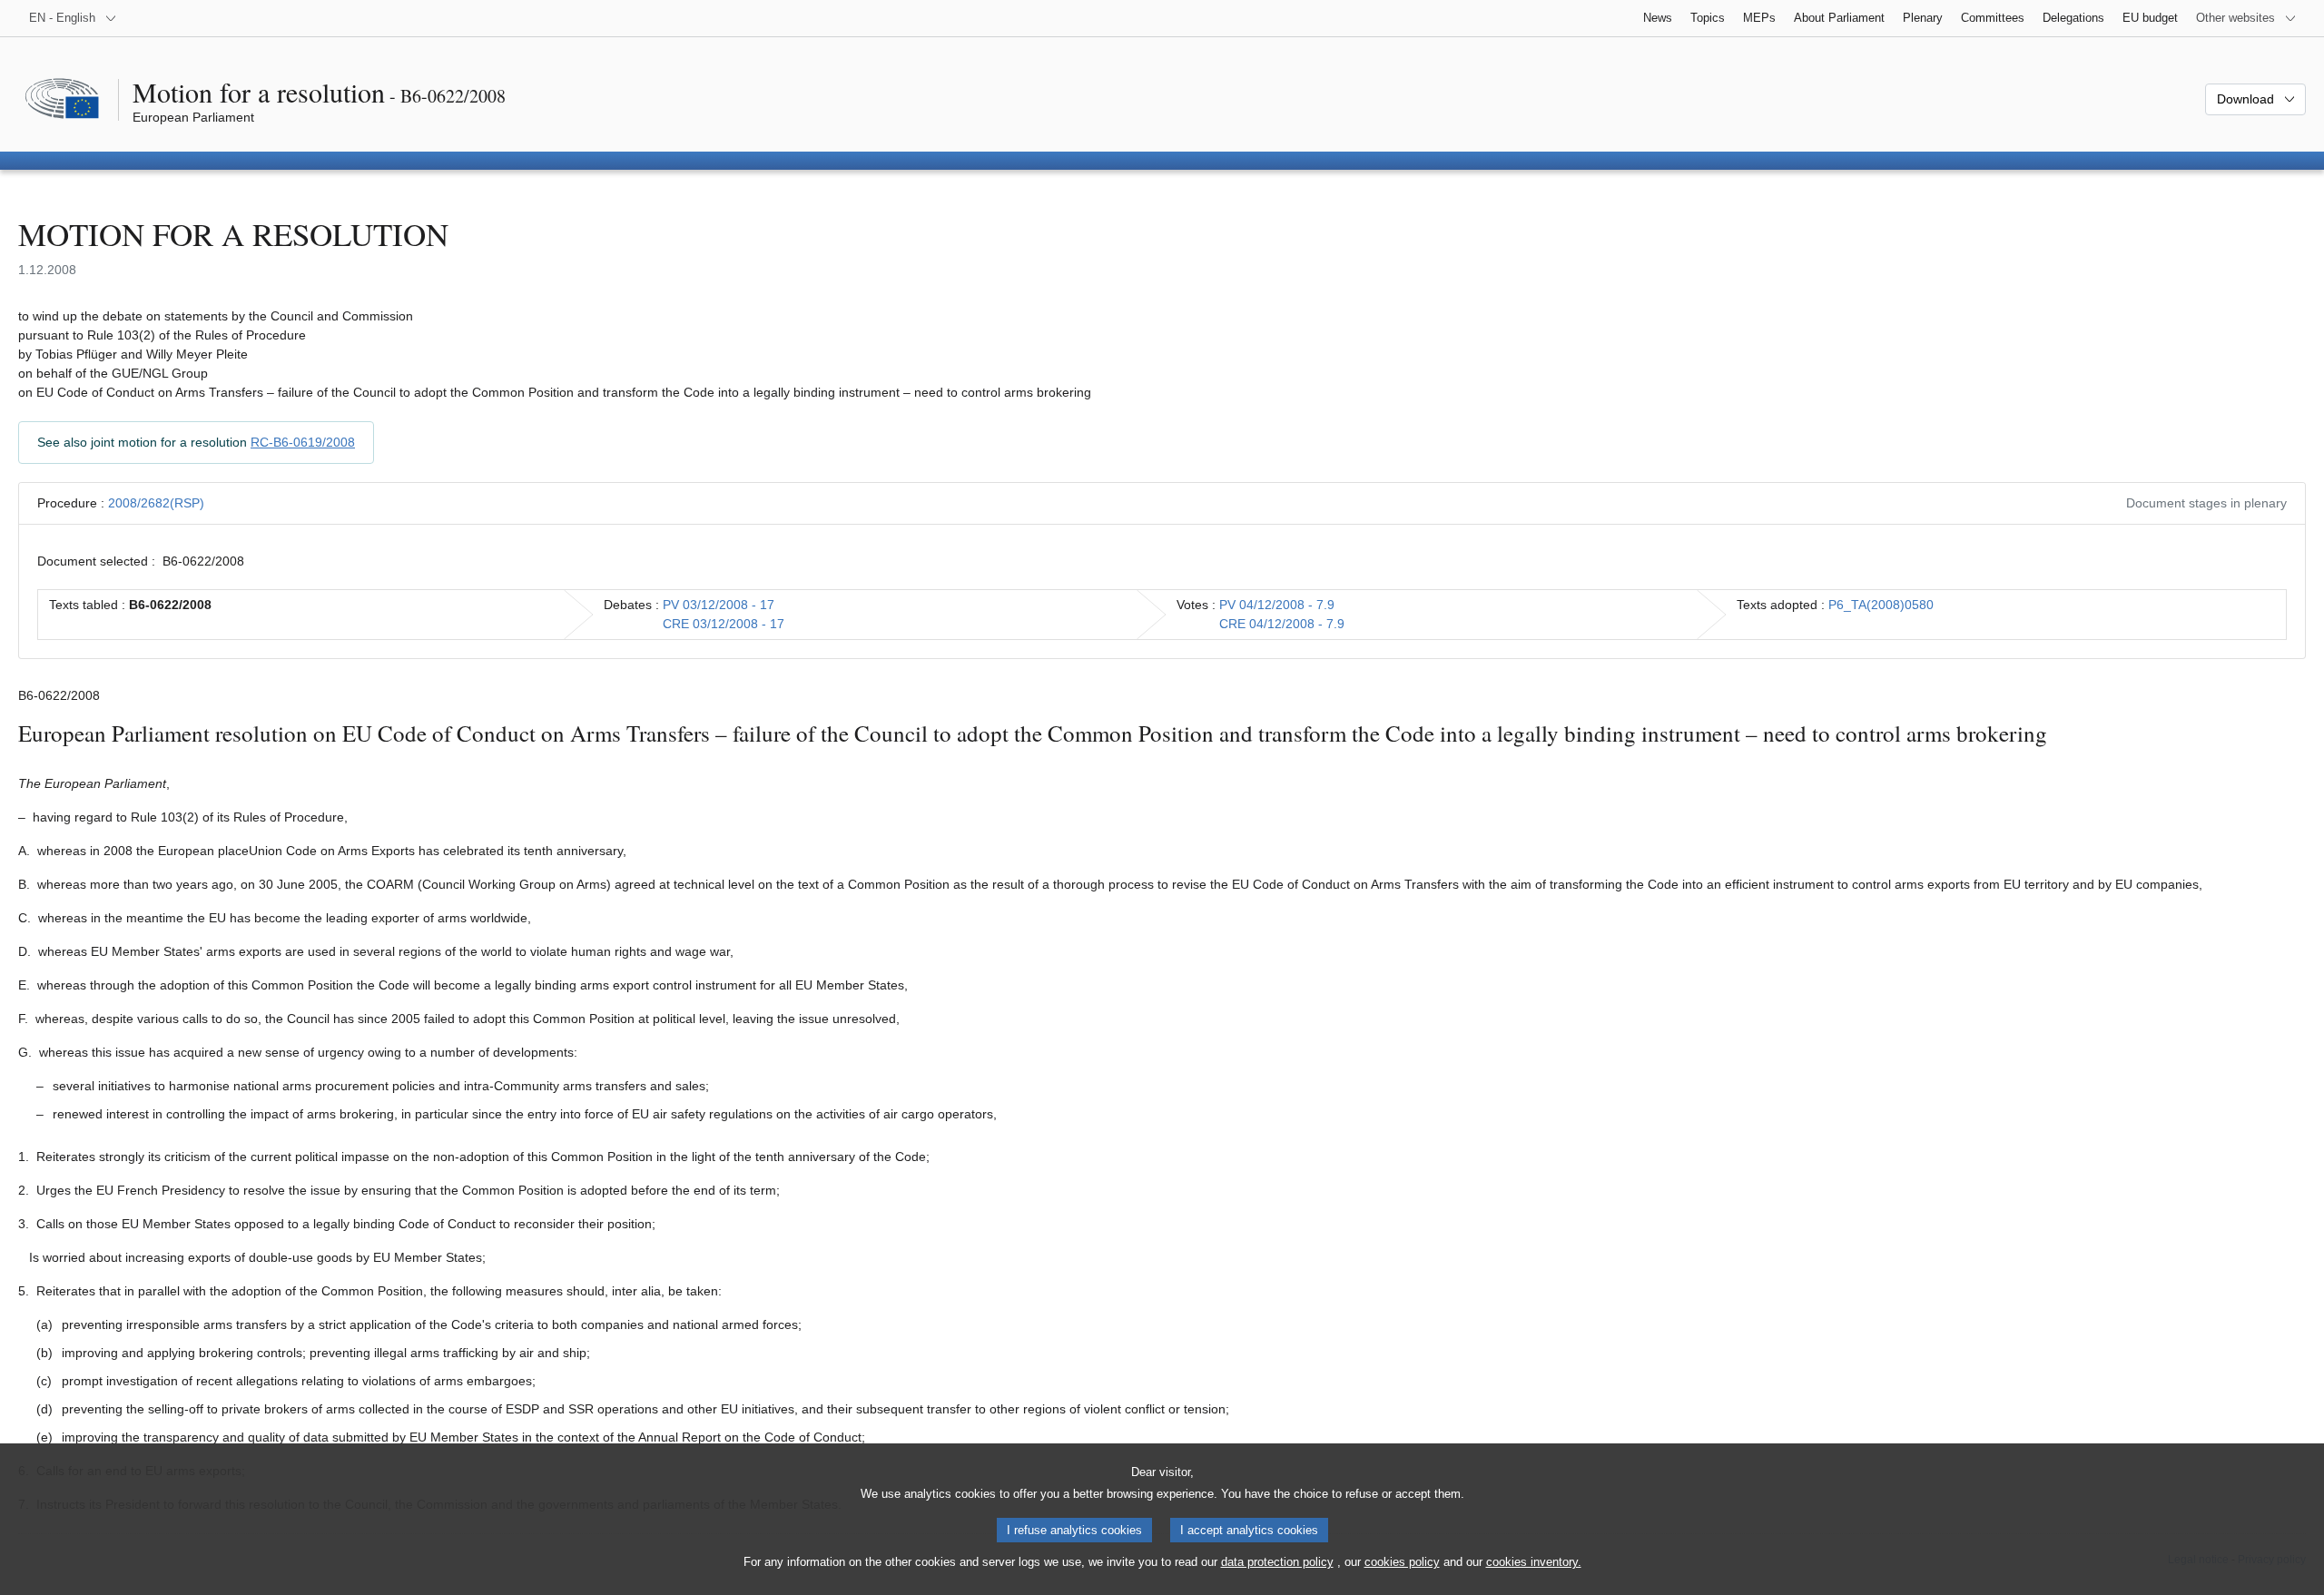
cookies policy (1402, 1562)
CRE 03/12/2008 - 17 (724, 624)
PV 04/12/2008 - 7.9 (1277, 605)
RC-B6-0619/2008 (303, 442)
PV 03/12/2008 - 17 (719, 605)
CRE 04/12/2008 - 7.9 (1282, 624)
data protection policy (1277, 1562)
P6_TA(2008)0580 (1881, 605)
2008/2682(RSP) (156, 503)
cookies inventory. (1534, 1562)
